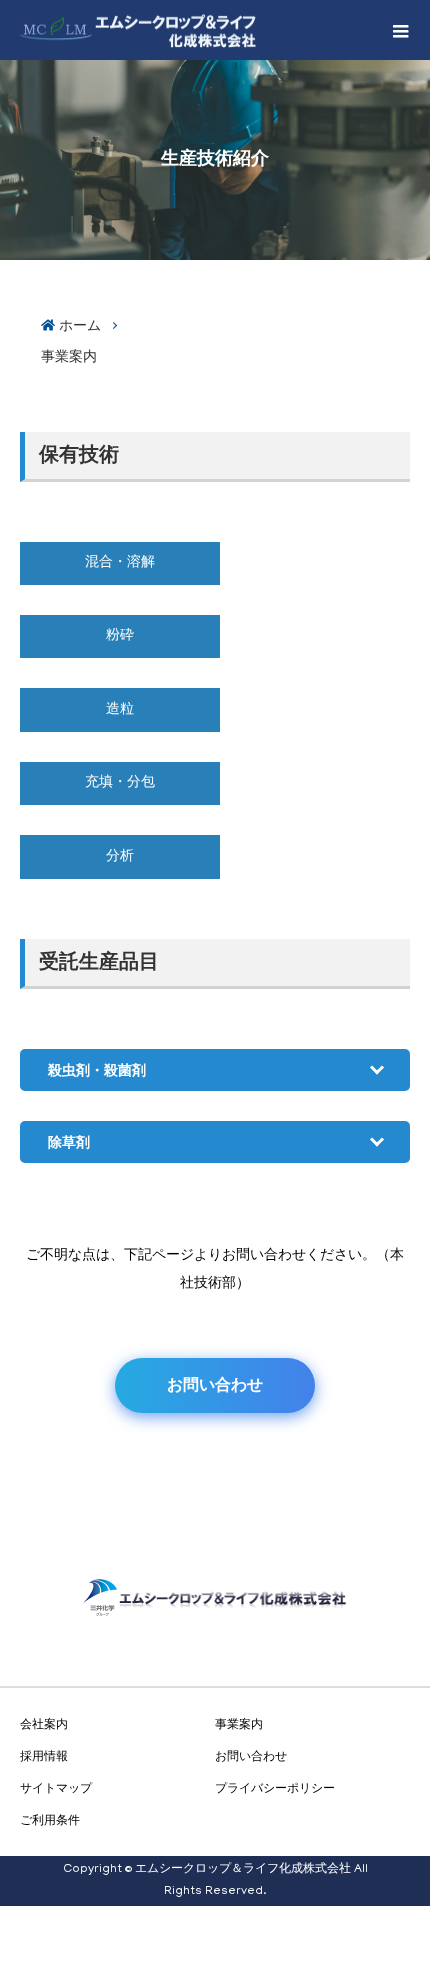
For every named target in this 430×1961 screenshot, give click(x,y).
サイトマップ (56, 1788)
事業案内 (69, 356)
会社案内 (44, 1724)
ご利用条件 (50, 1820)
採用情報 (44, 1756)
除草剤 (69, 1142)
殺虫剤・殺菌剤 (97, 1070)
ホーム (80, 325)
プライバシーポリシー (275, 1788)
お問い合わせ (215, 1384)
